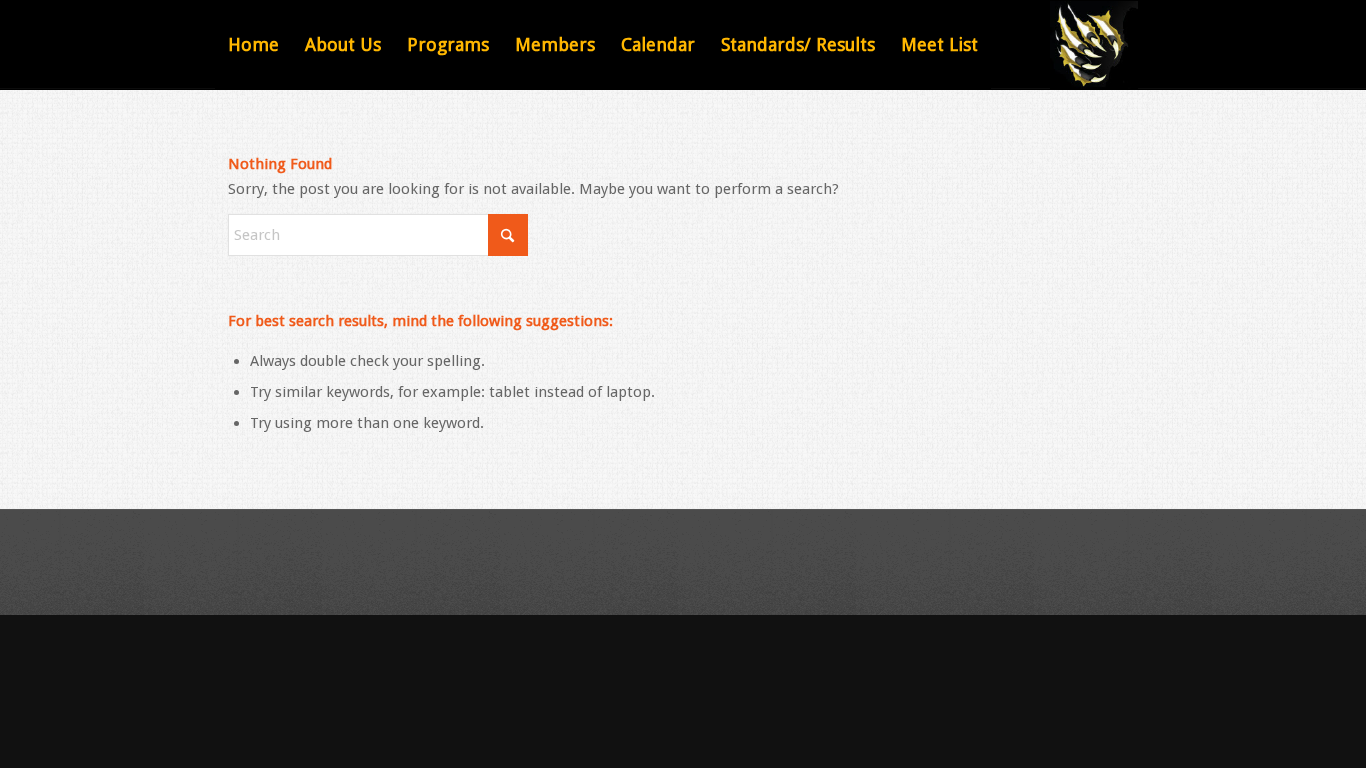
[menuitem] (253, 45)
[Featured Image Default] (1094, 45)
